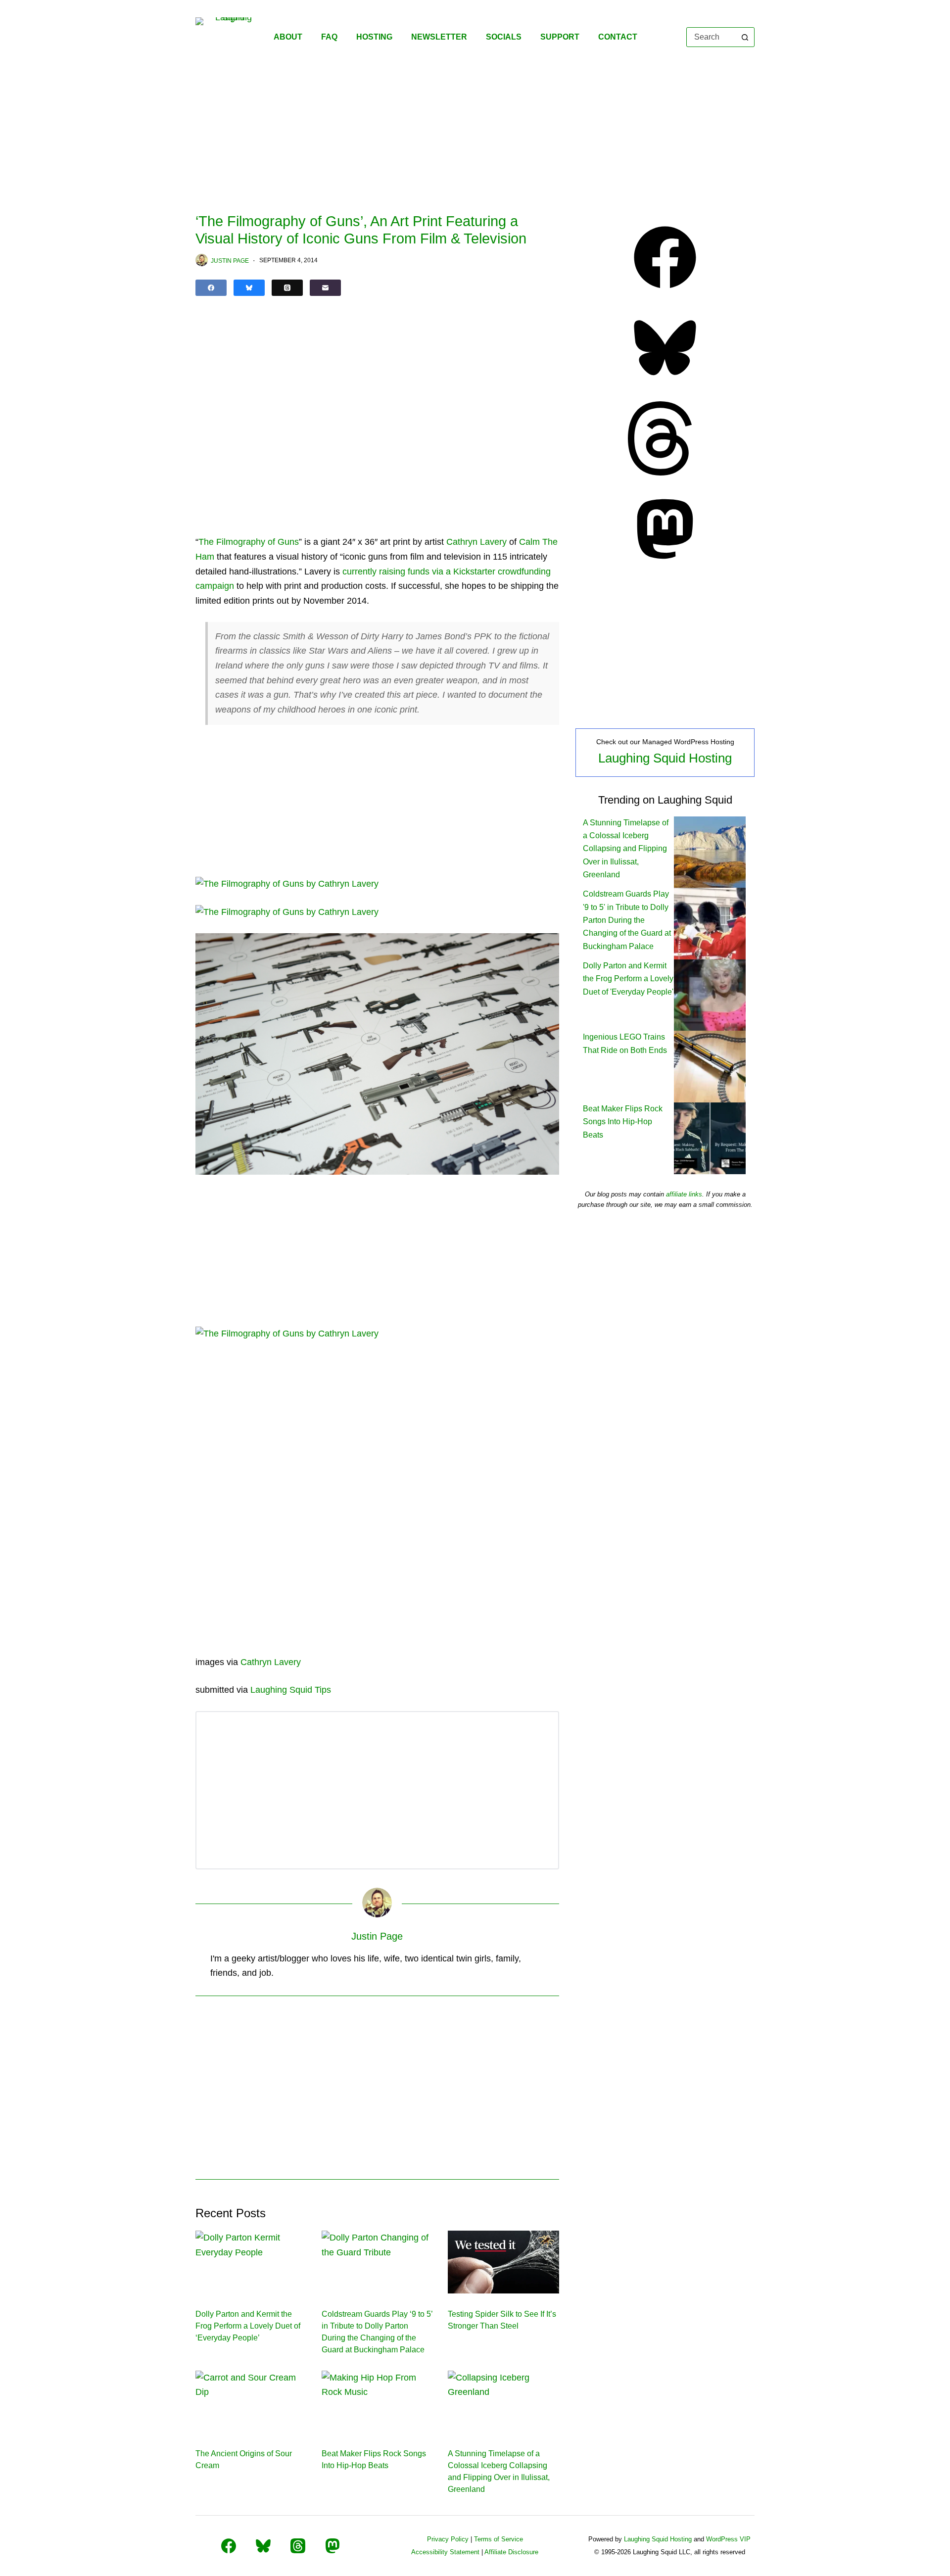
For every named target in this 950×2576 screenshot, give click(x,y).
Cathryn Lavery (476, 542)
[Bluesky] (249, 288)
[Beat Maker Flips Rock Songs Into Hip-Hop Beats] (377, 2402)
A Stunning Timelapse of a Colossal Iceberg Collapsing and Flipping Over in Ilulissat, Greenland (626, 849)
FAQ (329, 37)
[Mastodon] (665, 563)
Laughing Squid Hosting (665, 758)
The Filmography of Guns (249, 542)
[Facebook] (211, 288)
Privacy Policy (448, 2539)
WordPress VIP (728, 2539)
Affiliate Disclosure (511, 2552)
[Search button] (745, 37)
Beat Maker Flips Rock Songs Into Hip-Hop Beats (623, 1122)
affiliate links (684, 1194)
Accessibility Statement (445, 2552)
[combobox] (711, 37)
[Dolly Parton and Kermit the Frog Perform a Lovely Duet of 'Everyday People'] (710, 994)
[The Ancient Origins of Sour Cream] (251, 2402)
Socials (504, 37)
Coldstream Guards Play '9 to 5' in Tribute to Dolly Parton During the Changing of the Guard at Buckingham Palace (627, 920)
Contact (618, 37)
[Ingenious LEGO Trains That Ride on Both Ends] (710, 1066)
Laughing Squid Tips (291, 1690)
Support (560, 37)
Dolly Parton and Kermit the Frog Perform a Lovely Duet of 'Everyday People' (628, 979)
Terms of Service (499, 2539)
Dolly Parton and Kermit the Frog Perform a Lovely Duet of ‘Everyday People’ (248, 2326)
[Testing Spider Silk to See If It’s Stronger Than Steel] (503, 2262)
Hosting (374, 37)
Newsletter (439, 37)
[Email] (325, 288)
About (288, 37)
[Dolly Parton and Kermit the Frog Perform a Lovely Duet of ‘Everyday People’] (251, 2262)
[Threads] (287, 288)
